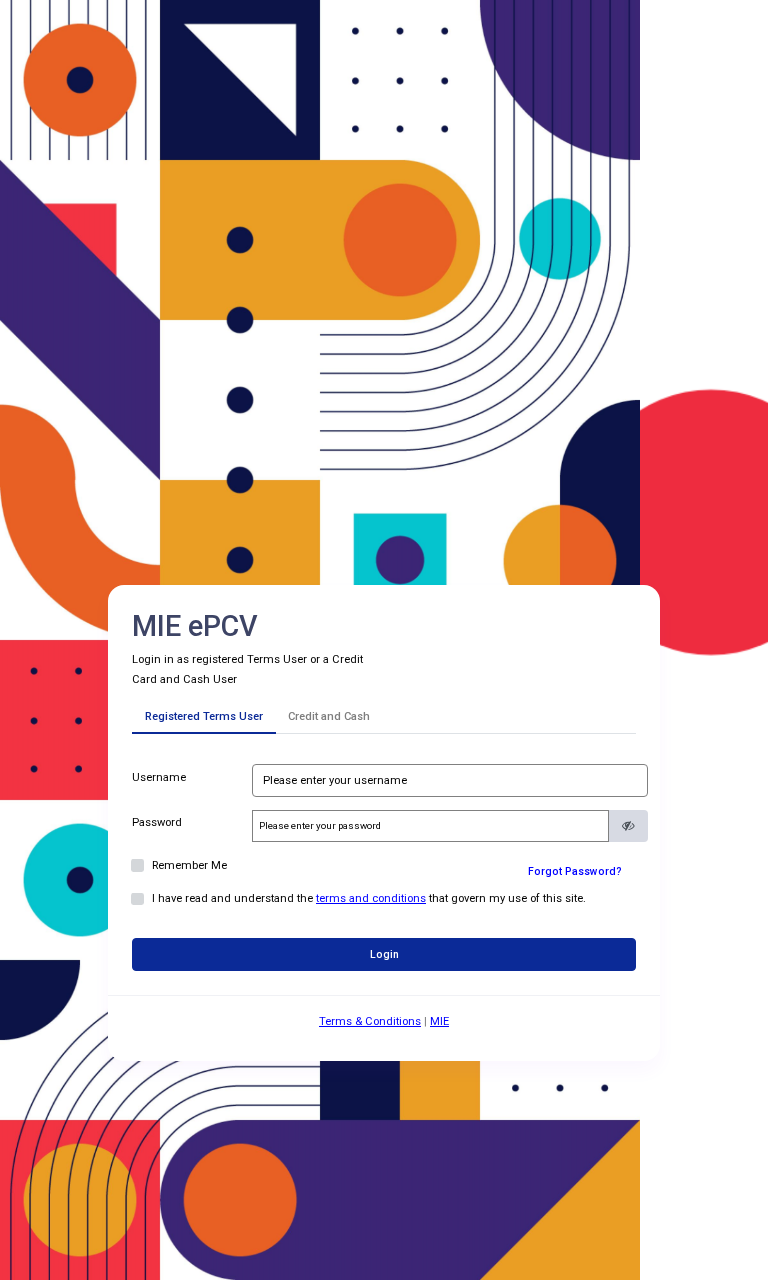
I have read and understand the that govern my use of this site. (369, 898)
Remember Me (189, 865)
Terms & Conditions (370, 1021)
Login (384, 954)
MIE (439, 1021)
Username (159, 777)
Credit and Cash (329, 716)
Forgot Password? (575, 871)
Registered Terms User (204, 716)
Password (157, 822)
